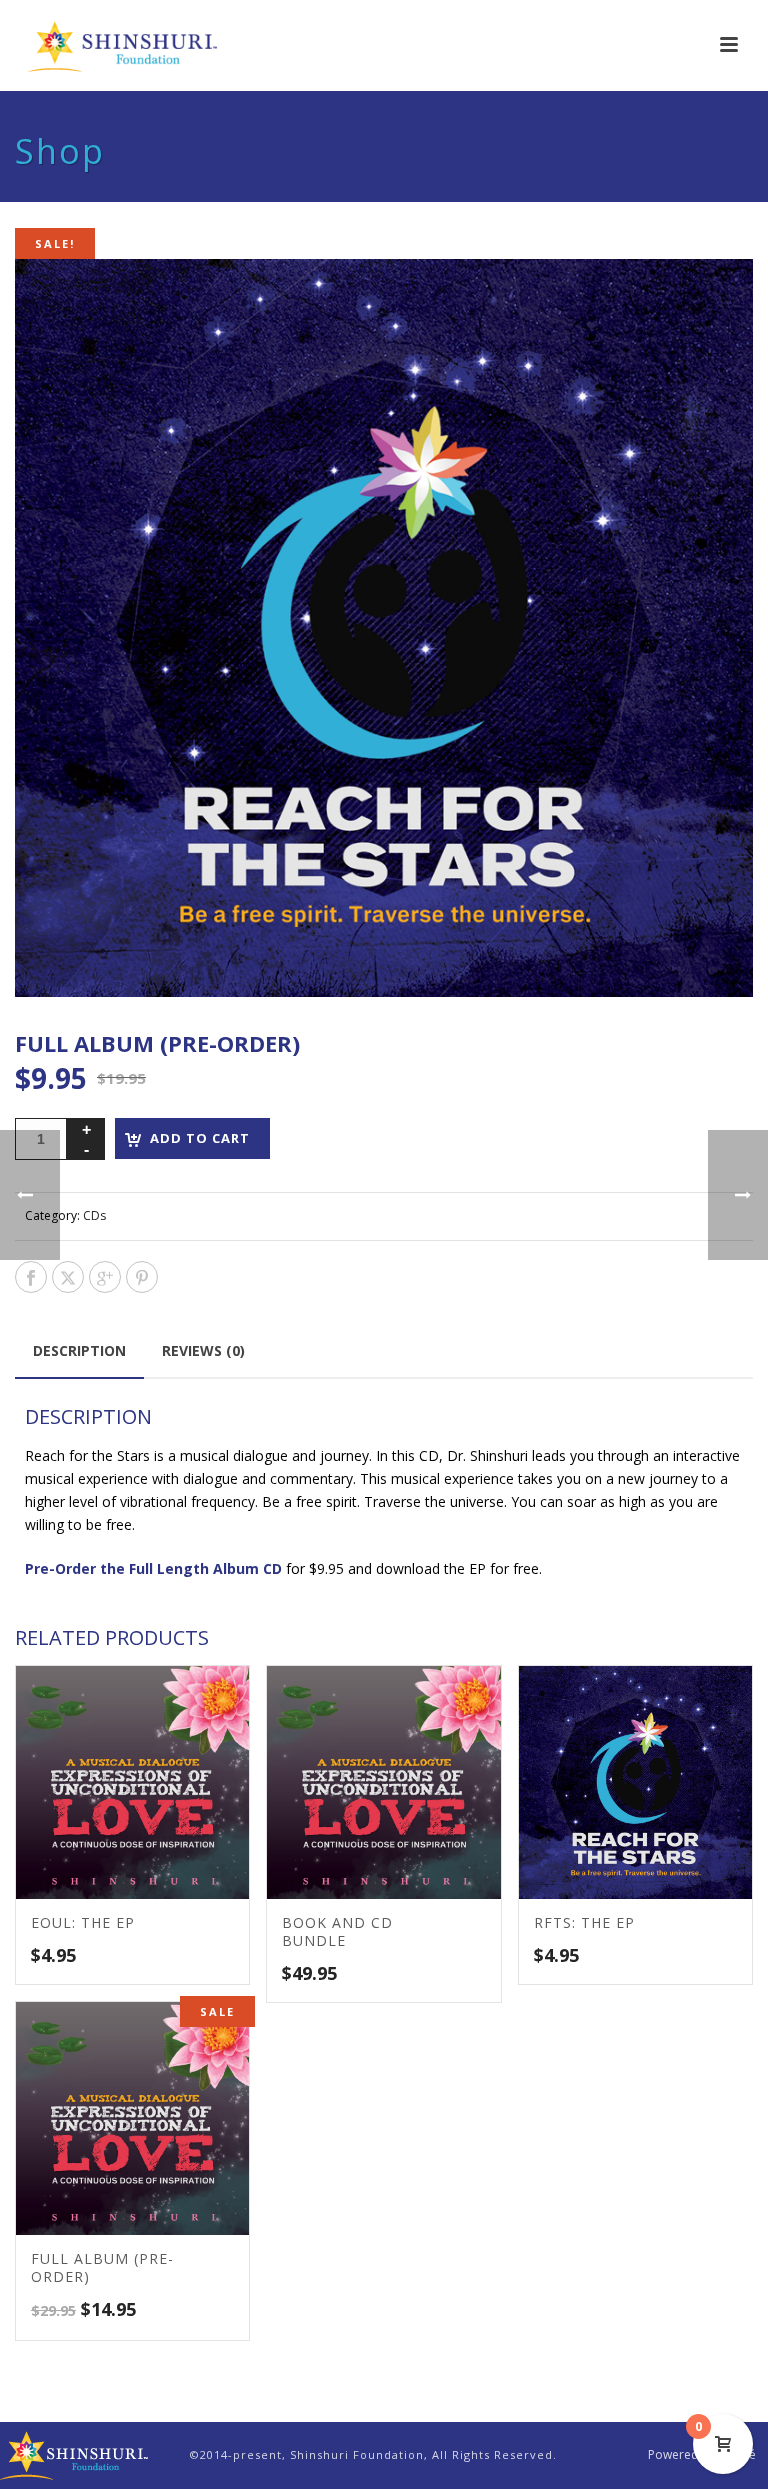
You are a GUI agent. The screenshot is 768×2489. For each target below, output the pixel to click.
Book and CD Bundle (337, 1931)
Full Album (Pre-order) (102, 2267)
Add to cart (200, 1138)
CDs (94, 1215)
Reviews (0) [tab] (203, 1350)
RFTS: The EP (584, 1922)
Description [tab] (79, 1350)
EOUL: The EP (83, 1922)
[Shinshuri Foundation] (75, 2453)
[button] (712, 300)
